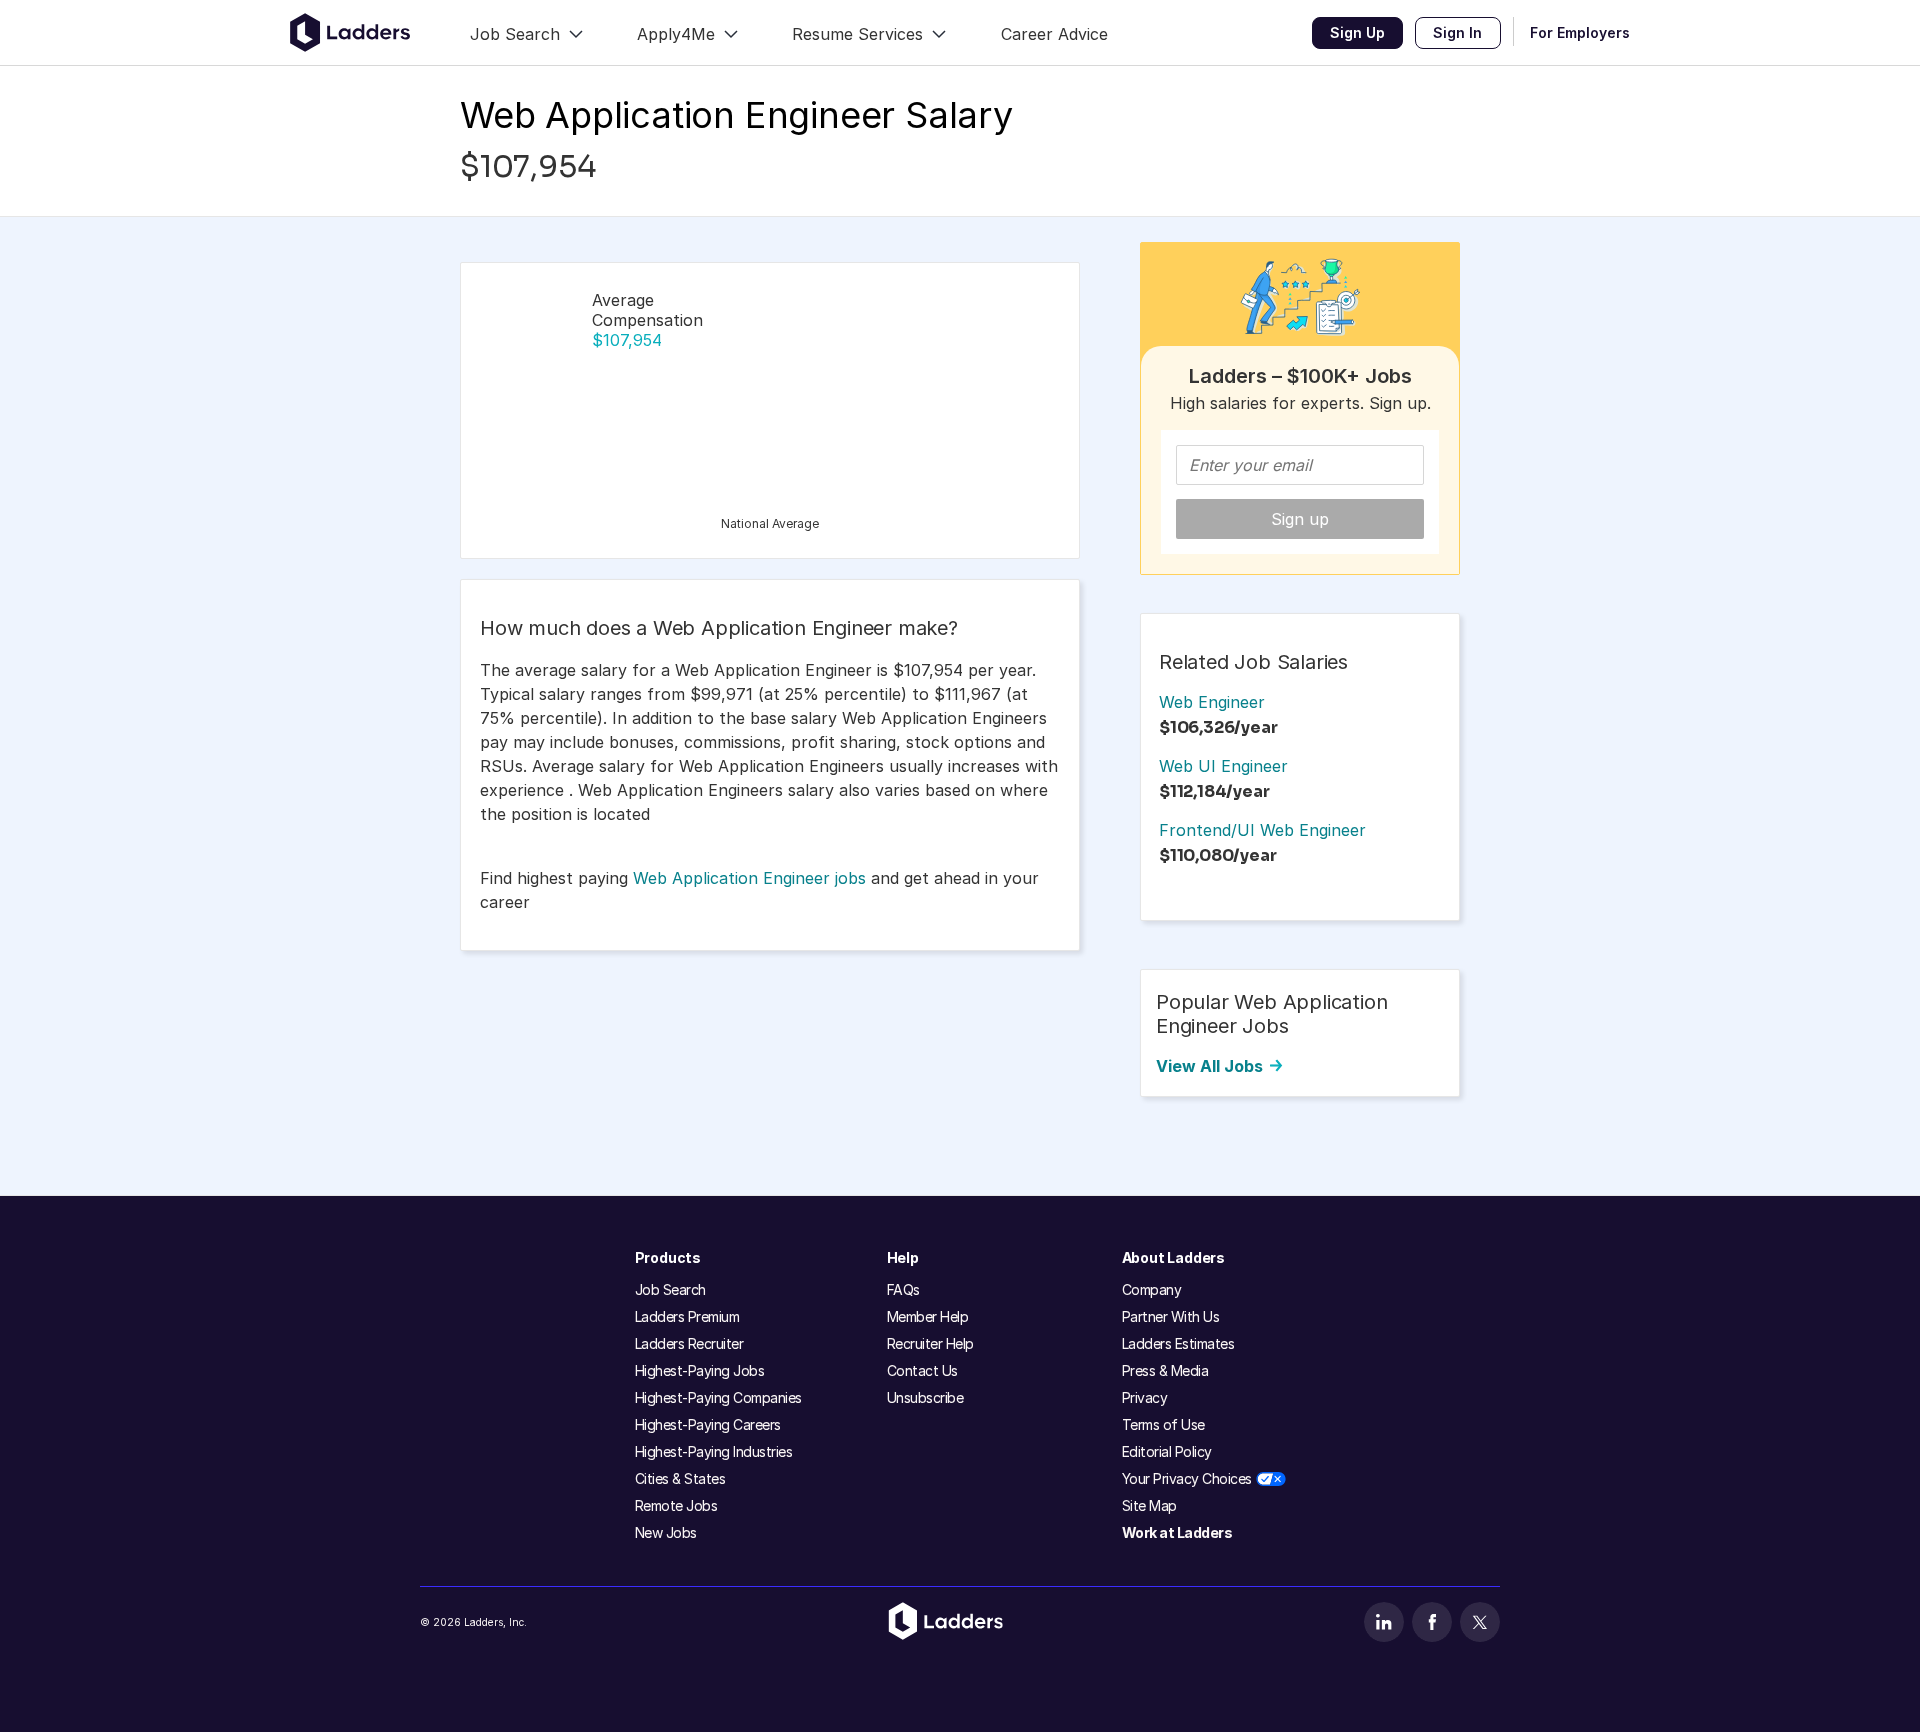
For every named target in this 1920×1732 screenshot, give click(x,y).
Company (1152, 1289)
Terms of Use (1163, 1424)
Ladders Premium (687, 1316)
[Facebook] (1432, 1622)
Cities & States (680, 1478)
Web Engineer (1212, 702)
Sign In (1457, 32)
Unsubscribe (925, 1397)
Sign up (1300, 519)
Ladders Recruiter (689, 1343)
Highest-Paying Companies (718, 1397)
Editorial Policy (1167, 1451)
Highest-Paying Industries (714, 1451)
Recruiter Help (930, 1343)
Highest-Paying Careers (708, 1424)
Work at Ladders (1177, 1532)
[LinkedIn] (1384, 1622)
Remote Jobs (676, 1505)
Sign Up (1357, 32)
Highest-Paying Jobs (700, 1370)
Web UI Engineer (1223, 766)
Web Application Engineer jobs (749, 878)
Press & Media (1165, 1370)
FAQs (903, 1289)
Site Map (1149, 1505)
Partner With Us (1171, 1316)
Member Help (928, 1316)
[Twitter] (1480, 1622)
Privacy (1145, 1397)
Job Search (670, 1289)
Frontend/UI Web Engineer (1262, 830)
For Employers (1580, 32)
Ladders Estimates (1178, 1343)
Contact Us (922, 1370)
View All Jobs (1209, 1066)
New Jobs (666, 1532)
